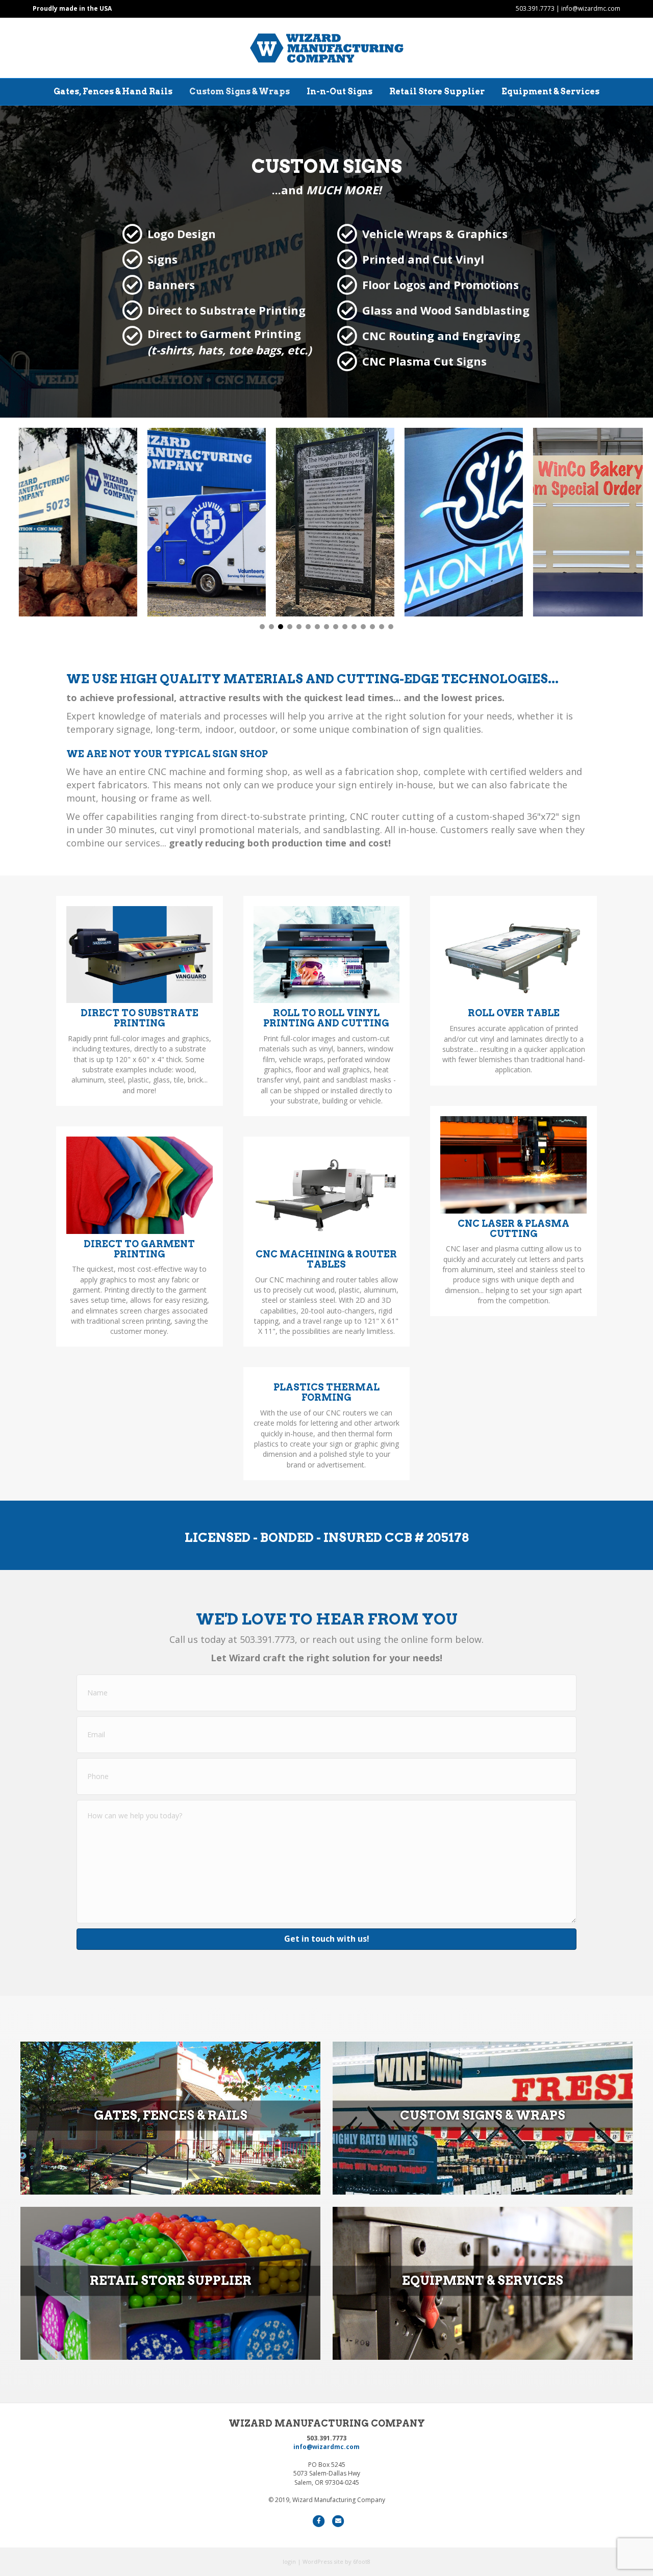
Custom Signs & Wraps (240, 92)
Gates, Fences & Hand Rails (113, 92)
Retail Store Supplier (437, 92)
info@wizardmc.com (591, 8)
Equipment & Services (550, 92)
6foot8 (362, 2561)
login (289, 2561)
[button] (262, 627)
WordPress (317, 2561)
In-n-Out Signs (340, 92)
